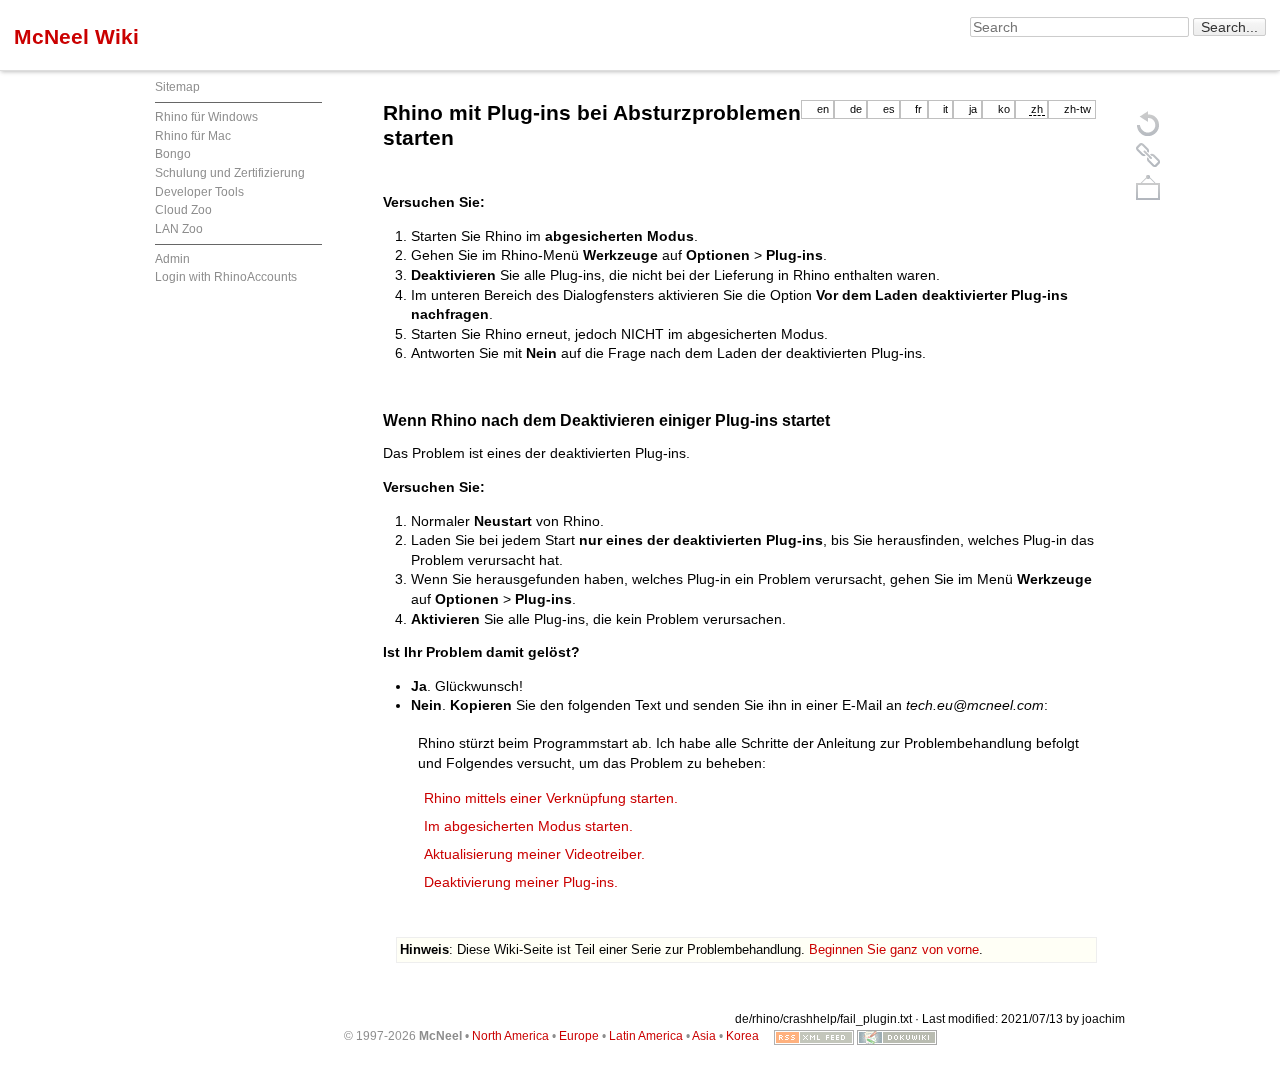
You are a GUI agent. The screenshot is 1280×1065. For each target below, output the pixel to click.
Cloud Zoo (183, 210)
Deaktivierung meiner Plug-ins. (521, 882)
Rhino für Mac (193, 136)
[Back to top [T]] (1148, 187)
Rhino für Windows (206, 117)
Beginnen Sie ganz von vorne (894, 949)
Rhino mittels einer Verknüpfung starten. (551, 798)
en (823, 109)
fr (918, 109)
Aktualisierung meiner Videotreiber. (534, 854)
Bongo (173, 154)
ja (973, 109)
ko (1004, 109)
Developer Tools (199, 192)
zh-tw (1077, 109)
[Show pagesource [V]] (1148, 123)
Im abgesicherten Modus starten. (528, 826)
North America (510, 1036)
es (889, 109)
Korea (742, 1036)
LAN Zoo (179, 229)
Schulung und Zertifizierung (230, 173)
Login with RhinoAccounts (226, 277)
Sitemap (177, 87)
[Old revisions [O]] (1148, 155)
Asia (704, 1036)
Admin (172, 259)
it (945, 109)
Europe (579, 1036)
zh (1037, 109)
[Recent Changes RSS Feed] (814, 1036)
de (856, 109)
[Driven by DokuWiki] (897, 1036)
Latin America (646, 1036)
